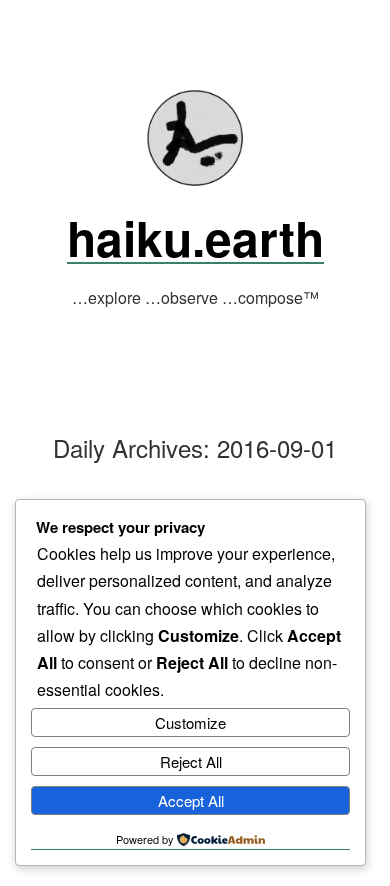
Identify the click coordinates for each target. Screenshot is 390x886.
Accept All (191, 800)
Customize (190, 722)
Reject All (191, 761)
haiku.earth (195, 237)
